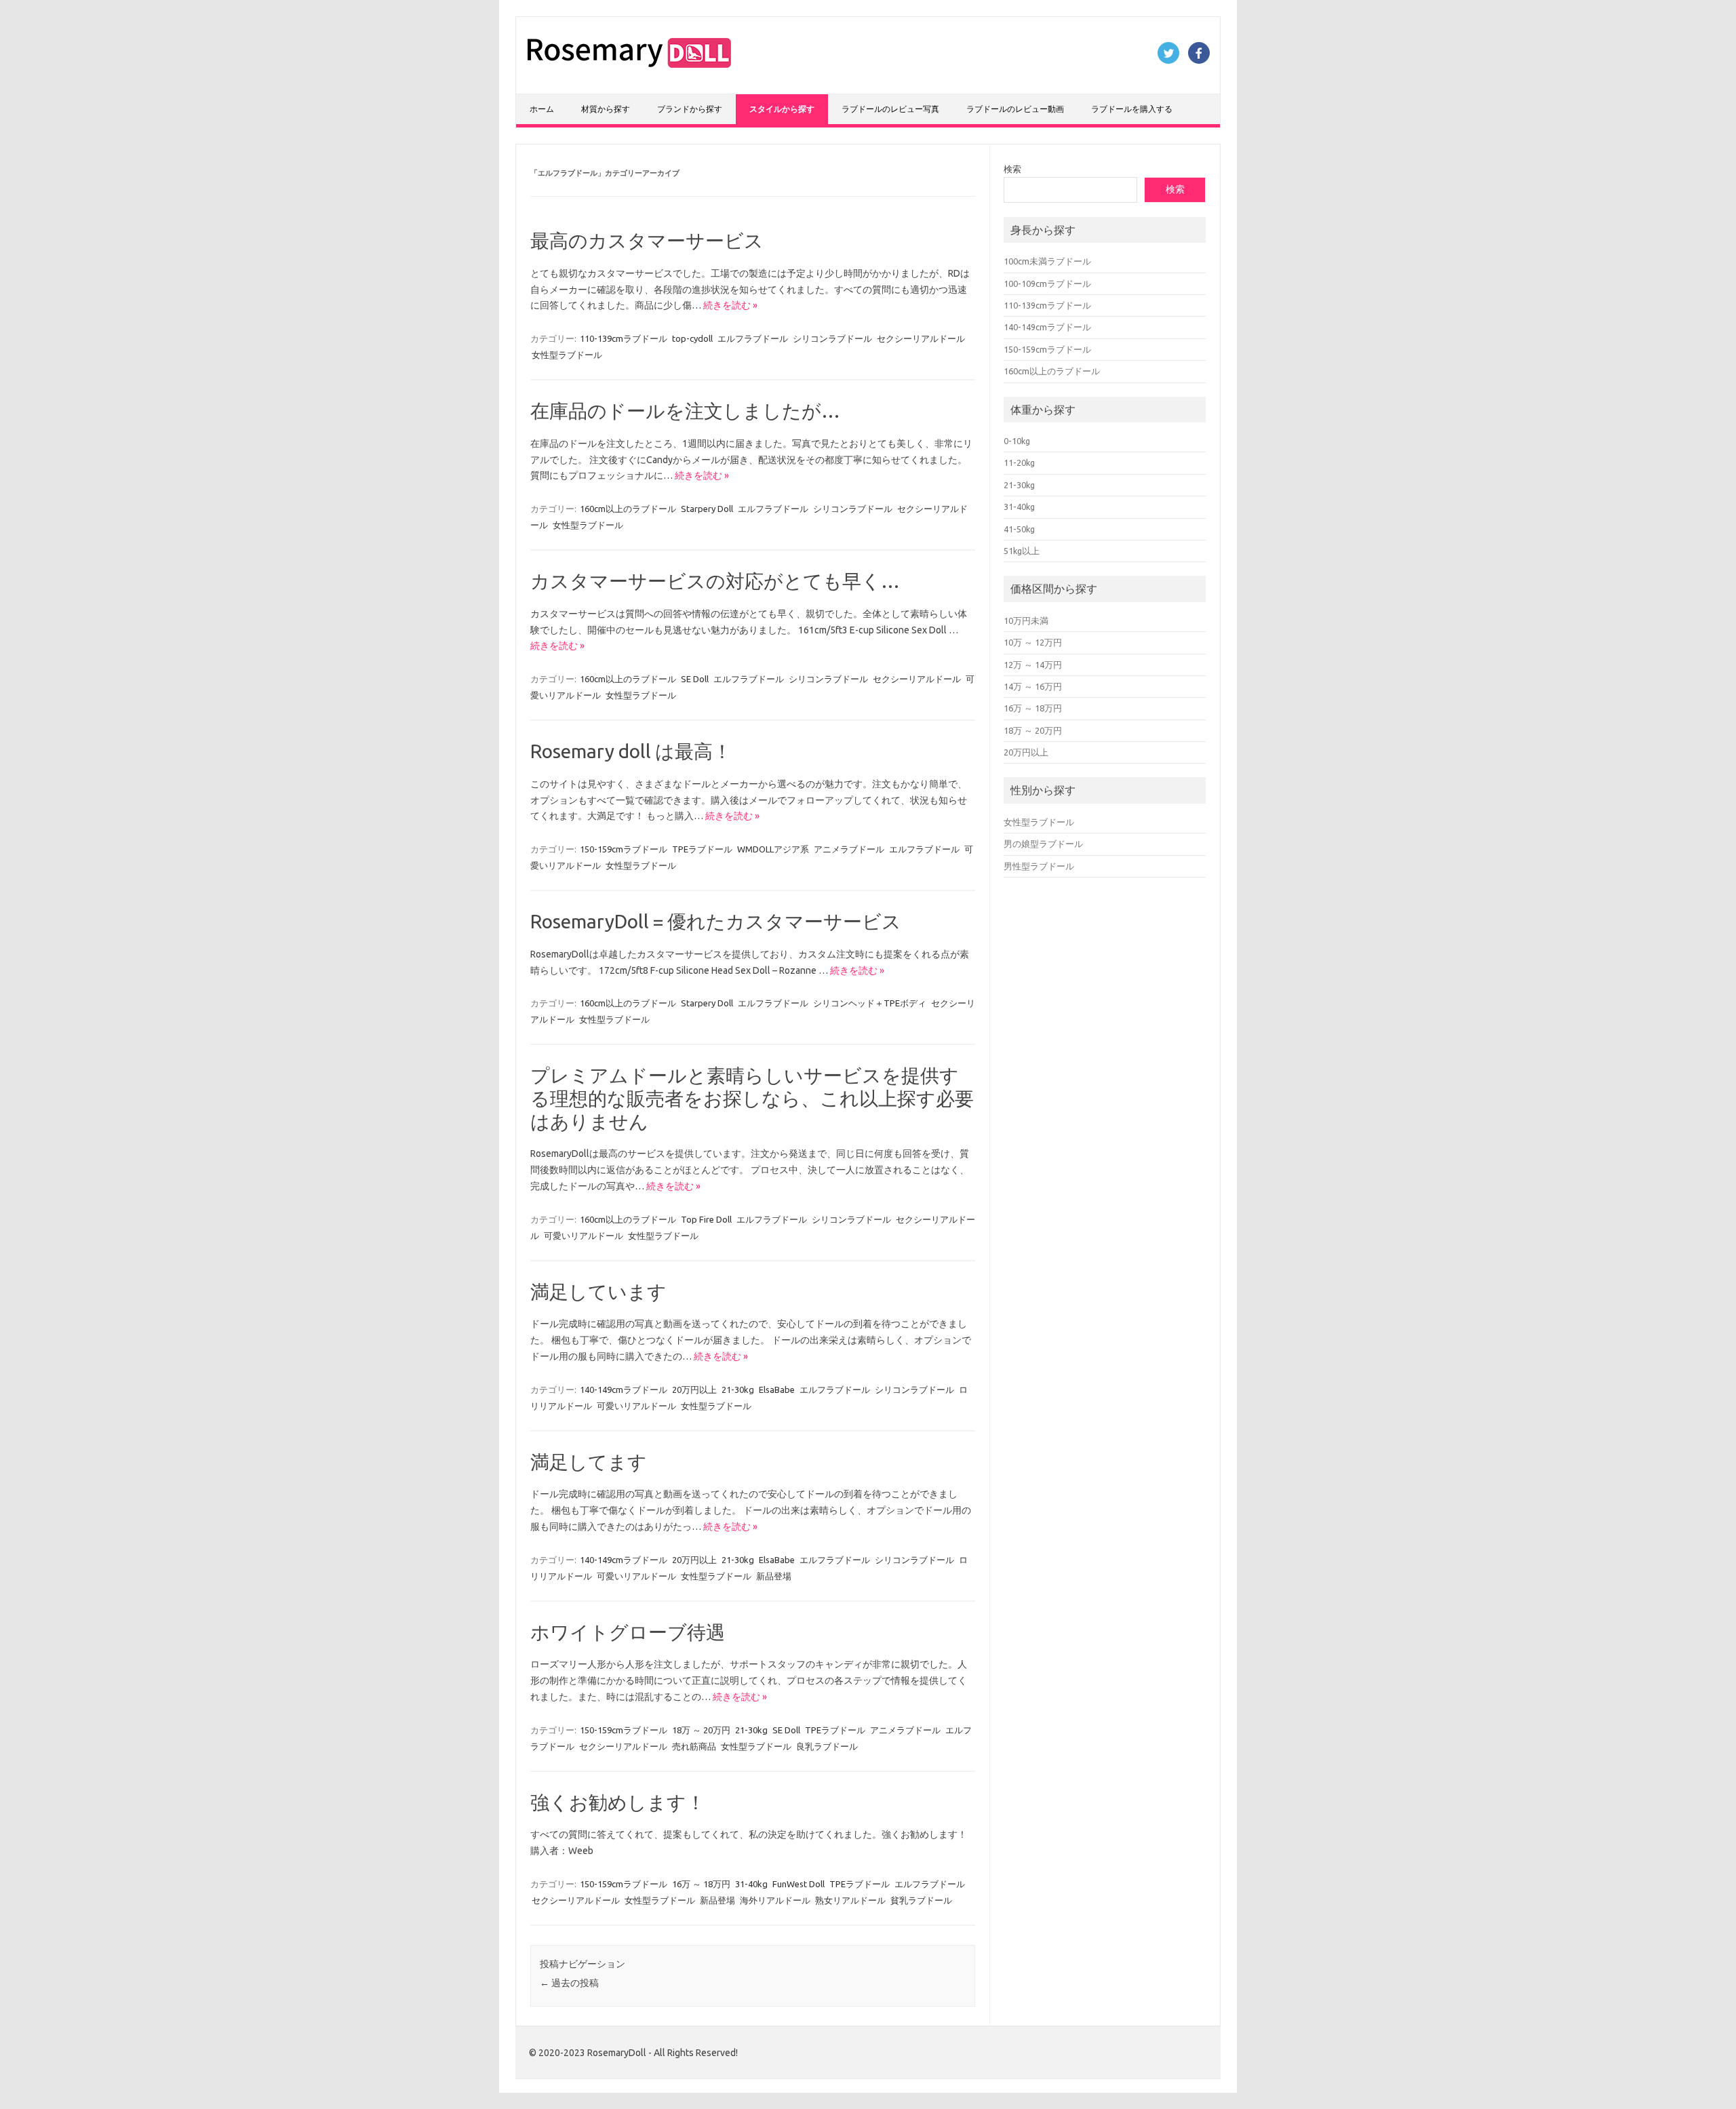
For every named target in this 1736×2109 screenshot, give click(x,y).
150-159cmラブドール (624, 849)
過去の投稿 (569, 1983)
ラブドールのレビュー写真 (890, 109)
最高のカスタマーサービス (647, 240)
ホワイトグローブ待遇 (628, 1632)
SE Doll (695, 679)
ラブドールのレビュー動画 (1015, 109)
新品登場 (774, 1576)
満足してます (589, 1462)
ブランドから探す (690, 109)
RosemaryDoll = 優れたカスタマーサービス (716, 921)
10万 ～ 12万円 (1033, 642)
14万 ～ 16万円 (1033, 686)
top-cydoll (692, 338)
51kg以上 (1022, 551)
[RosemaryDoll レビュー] (629, 71)
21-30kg (738, 1389)
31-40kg (751, 1884)
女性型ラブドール (567, 355)
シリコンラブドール (832, 338)
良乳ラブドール (827, 1746)
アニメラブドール (849, 849)
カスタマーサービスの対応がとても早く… (715, 581)
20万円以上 (694, 1389)
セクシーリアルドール (921, 338)
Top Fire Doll (706, 1219)
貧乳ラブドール (921, 1900)
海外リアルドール (775, 1900)
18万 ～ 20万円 (701, 1730)
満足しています (598, 1292)
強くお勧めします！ (618, 1802)
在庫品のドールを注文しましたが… (685, 411)
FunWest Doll (798, 1884)
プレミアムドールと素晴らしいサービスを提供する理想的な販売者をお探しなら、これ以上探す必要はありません (752, 1098)
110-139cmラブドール (624, 338)
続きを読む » (730, 305)
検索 (1012, 169)
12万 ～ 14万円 (1033, 665)
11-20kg (1019, 462)
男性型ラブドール (1039, 866)
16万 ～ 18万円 (701, 1884)
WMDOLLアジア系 (773, 849)
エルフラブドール (753, 338)
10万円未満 (1026, 620)
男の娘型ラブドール (1043, 844)
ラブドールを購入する (1132, 109)
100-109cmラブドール (1047, 283)
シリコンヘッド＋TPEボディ (870, 1003)
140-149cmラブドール (624, 1389)
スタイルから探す (782, 109)
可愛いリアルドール (584, 1236)
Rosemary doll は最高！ (631, 751)
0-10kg (1017, 441)
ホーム (542, 109)
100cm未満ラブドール (1047, 261)
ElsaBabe (777, 1389)
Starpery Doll (707, 509)
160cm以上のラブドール (628, 509)
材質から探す (606, 109)
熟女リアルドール (850, 1900)
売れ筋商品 (694, 1746)
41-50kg (1019, 529)
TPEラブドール (702, 849)
